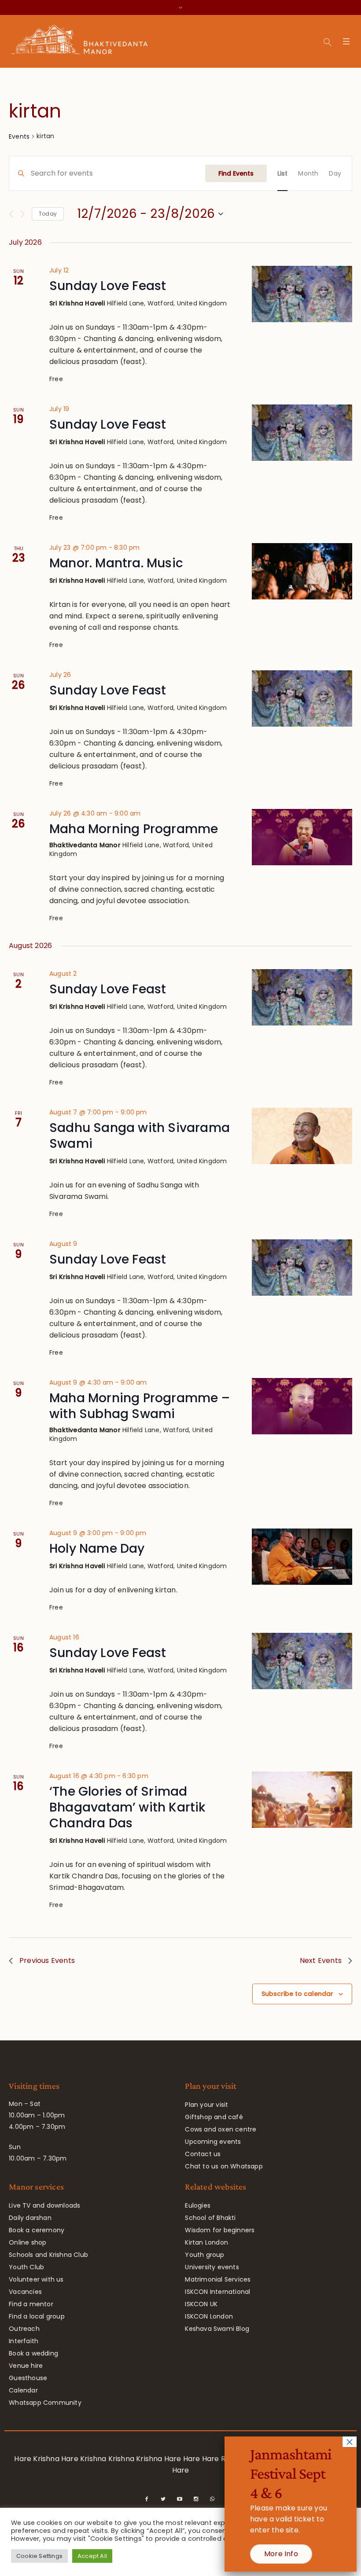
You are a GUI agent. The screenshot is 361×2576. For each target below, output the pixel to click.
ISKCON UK (201, 2304)
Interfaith (24, 2341)
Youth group (204, 2255)
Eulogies (198, 2205)
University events (212, 2267)
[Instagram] (196, 2499)
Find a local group (37, 2316)
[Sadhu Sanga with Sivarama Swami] (302, 1136)
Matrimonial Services (218, 2279)
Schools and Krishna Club (48, 2255)
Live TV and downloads (44, 2205)
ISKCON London (209, 2316)
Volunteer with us (36, 2279)
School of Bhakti (210, 2218)
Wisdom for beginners (220, 2230)
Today (48, 214)
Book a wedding (33, 2353)
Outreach (24, 2329)
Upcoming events (213, 2142)
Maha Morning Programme (134, 829)
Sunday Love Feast (108, 286)
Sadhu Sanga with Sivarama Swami (140, 1136)
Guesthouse (28, 2378)
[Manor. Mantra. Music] (302, 571)
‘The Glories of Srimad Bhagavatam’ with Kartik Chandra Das (127, 1807)
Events (19, 136)
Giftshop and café (214, 2117)
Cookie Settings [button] (39, 2556)
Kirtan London (206, 2242)
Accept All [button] (92, 2556)
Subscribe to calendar (297, 1994)
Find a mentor (31, 2304)
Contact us (203, 2154)
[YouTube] (180, 2499)
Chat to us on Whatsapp (224, 2166)
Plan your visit (206, 2105)
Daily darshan (30, 2218)
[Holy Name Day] (302, 1557)
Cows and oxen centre (221, 2129)
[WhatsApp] (212, 2499)
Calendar (23, 2390)
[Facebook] (147, 2499)
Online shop (28, 2242)
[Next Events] (23, 214)
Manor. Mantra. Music (116, 563)
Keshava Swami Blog (217, 2329)
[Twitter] (163, 2499)
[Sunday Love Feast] (302, 294)
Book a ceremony (37, 2230)
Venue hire (26, 2366)
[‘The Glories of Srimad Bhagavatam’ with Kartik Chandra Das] (302, 1800)
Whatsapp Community (45, 2403)
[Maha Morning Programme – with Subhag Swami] (302, 1406)
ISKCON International (217, 2292)
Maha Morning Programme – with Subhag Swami (140, 1406)
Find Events (236, 173)
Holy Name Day (97, 1549)
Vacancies (25, 2292)
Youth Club (26, 2267)
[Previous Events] (11, 214)
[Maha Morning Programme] (302, 837)
